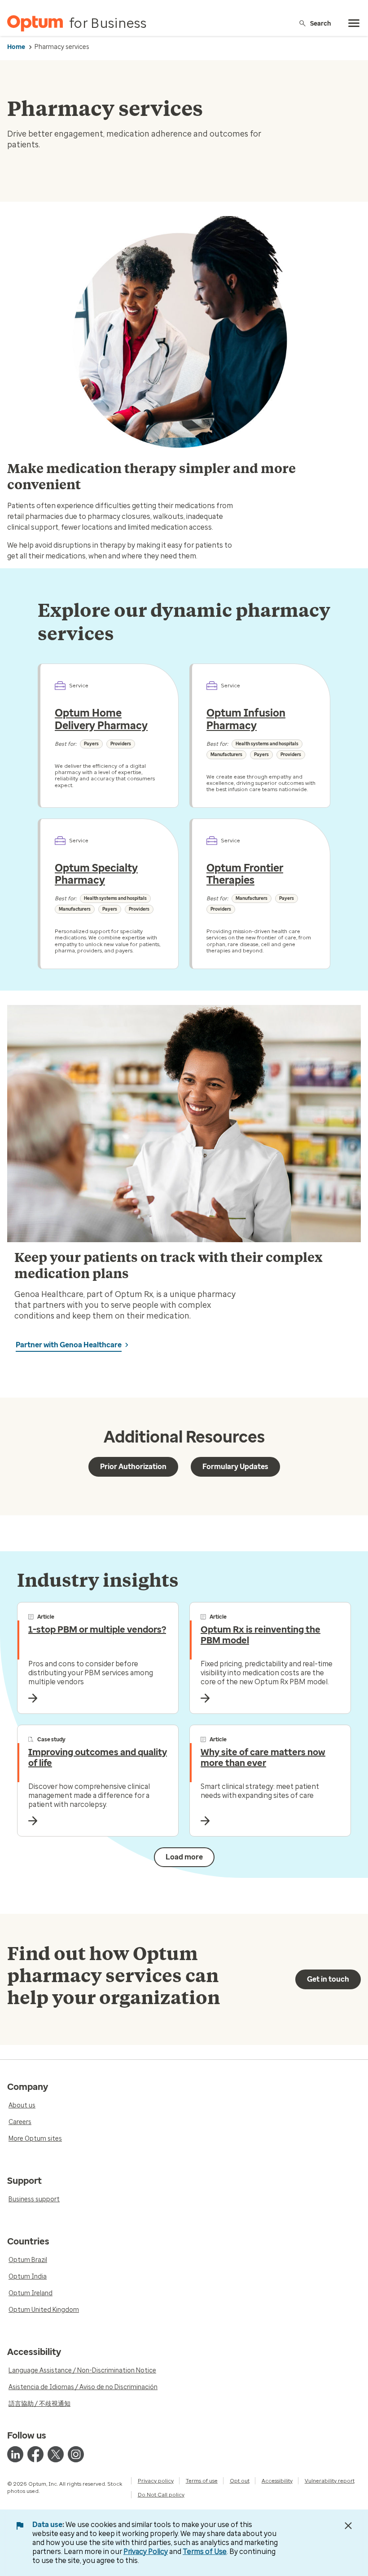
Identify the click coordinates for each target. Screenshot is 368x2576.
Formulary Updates (235, 1467)
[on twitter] (56, 2454)
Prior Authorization (133, 1467)
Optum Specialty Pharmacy (96, 874)
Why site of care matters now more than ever (263, 1757)
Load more (184, 1857)
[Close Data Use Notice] (348, 2526)
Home (16, 47)
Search (321, 23)
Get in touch (328, 1979)
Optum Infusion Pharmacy (246, 719)
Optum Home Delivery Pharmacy (101, 719)
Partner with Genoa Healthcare (69, 1345)
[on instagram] (76, 2454)
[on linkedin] (15, 2454)
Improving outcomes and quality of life (98, 1757)
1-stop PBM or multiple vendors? (97, 1629)
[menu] (354, 23)
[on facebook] (35, 2454)
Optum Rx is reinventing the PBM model (261, 1635)
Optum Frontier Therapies (245, 874)
